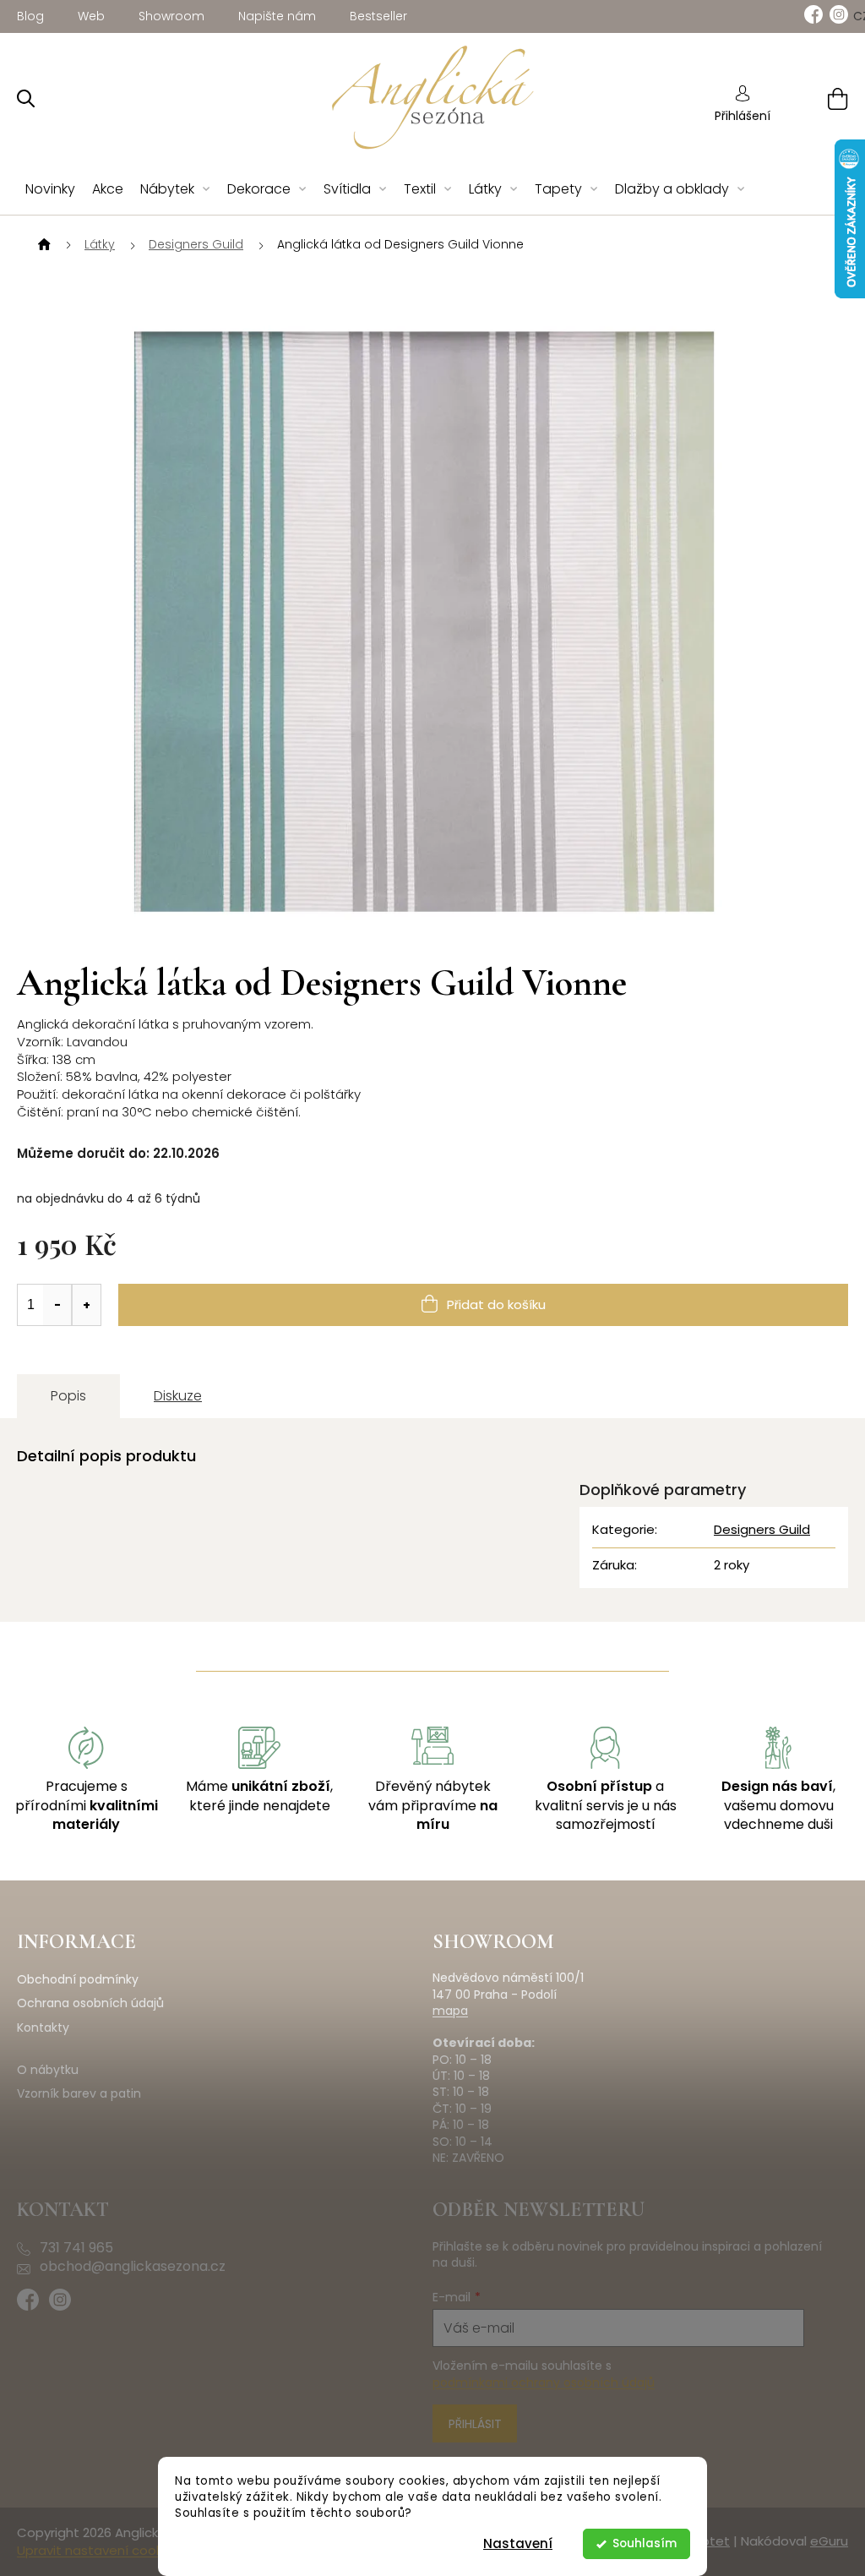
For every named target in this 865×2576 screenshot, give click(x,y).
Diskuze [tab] (178, 1396)
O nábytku (48, 2070)
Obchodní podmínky (78, 1980)
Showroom (171, 16)
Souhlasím (645, 2543)
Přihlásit (475, 2424)
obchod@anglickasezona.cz (133, 2267)
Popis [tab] (68, 1396)
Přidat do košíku (496, 1304)
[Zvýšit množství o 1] (86, 1305)
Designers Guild (762, 1529)
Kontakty (43, 2028)
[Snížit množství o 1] (57, 1305)
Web (91, 16)
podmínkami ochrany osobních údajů (544, 2382)
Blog (30, 16)
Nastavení (518, 2543)
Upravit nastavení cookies (98, 2550)
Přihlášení (743, 116)
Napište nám (277, 16)
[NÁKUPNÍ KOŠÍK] (816, 98)
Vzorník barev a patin (79, 2094)
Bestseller (378, 16)
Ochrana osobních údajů (90, 2003)
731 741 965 (76, 2248)
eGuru (829, 2541)
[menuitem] (50, 190)
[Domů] (42, 245)
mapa (450, 2011)
